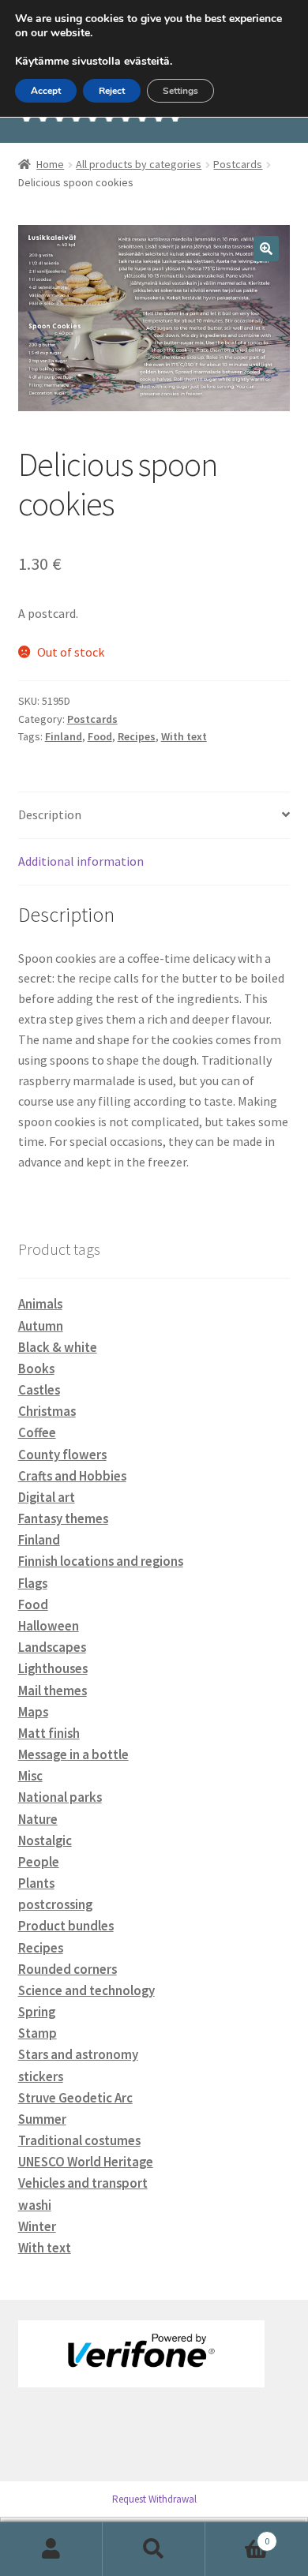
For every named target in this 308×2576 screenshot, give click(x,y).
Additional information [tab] (81, 861)
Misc (30, 1776)
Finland (64, 736)
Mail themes (53, 1690)
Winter (37, 2226)
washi (35, 2205)
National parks (60, 1797)
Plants (36, 1883)
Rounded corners (68, 1969)
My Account (51, 2549)
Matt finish (49, 1733)
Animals (40, 1304)
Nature (38, 1819)
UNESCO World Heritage (86, 2162)
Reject (112, 91)
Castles (39, 1390)
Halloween (49, 1626)
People (39, 1862)
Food (100, 736)
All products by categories (139, 164)
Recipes (137, 736)
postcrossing (55, 1904)
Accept (46, 91)
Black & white (58, 1347)
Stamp (38, 2033)
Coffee (37, 1432)
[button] (266, 249)
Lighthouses (53, 1668)
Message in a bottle (73, 1754)
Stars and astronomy (78, 2054)
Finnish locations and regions (101, 1561)
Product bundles (66, 1926)
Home (50, 164)
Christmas (47, 1411)
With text (184, 736)
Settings (180, 91)
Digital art (47, 1497)
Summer (42, 2119)
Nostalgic (45, 1840)
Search (154, 2549)
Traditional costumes (79, 2140)
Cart (237, 2535)
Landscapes (52, 1647)
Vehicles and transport (83, 2183)
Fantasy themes (63, 1518)
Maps (33, 1712)
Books (36, 1368)
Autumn (41, 1326)
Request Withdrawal (154, 2499)
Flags (33, 1583)
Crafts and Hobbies (72, 1476)
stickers (41, 2076)
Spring (37, 2012)
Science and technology (86, 1990)
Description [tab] (50, 814)
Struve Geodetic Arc (75, 2098)
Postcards (238, 164)
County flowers (62, 1455)
